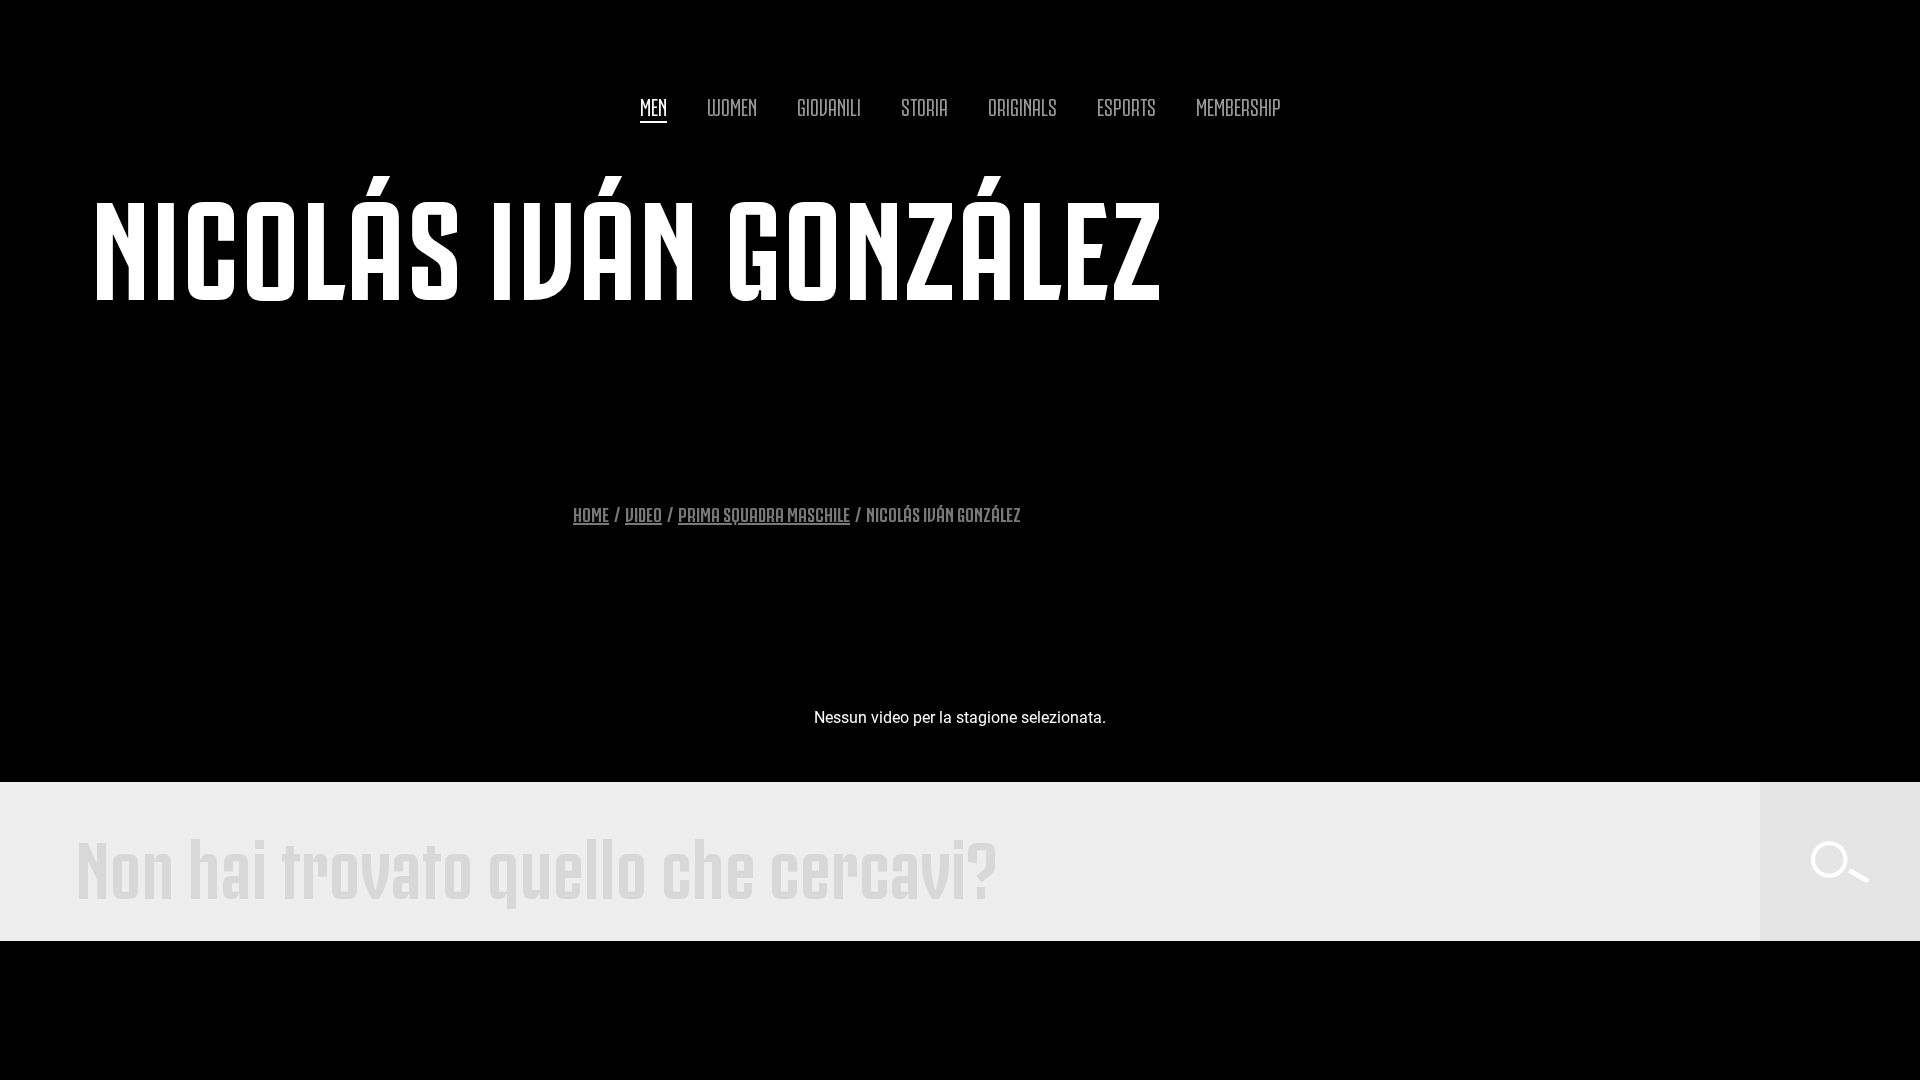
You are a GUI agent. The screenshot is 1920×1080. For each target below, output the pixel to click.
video (643, 513)
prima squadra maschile (764, 513)
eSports (1126, 104)
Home (591, 513)
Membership (1238, 104)
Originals (1022, 104)
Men (653, 104)
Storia (924, 104)
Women (732, 104)
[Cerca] (1840, 862)
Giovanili (829, 104)
